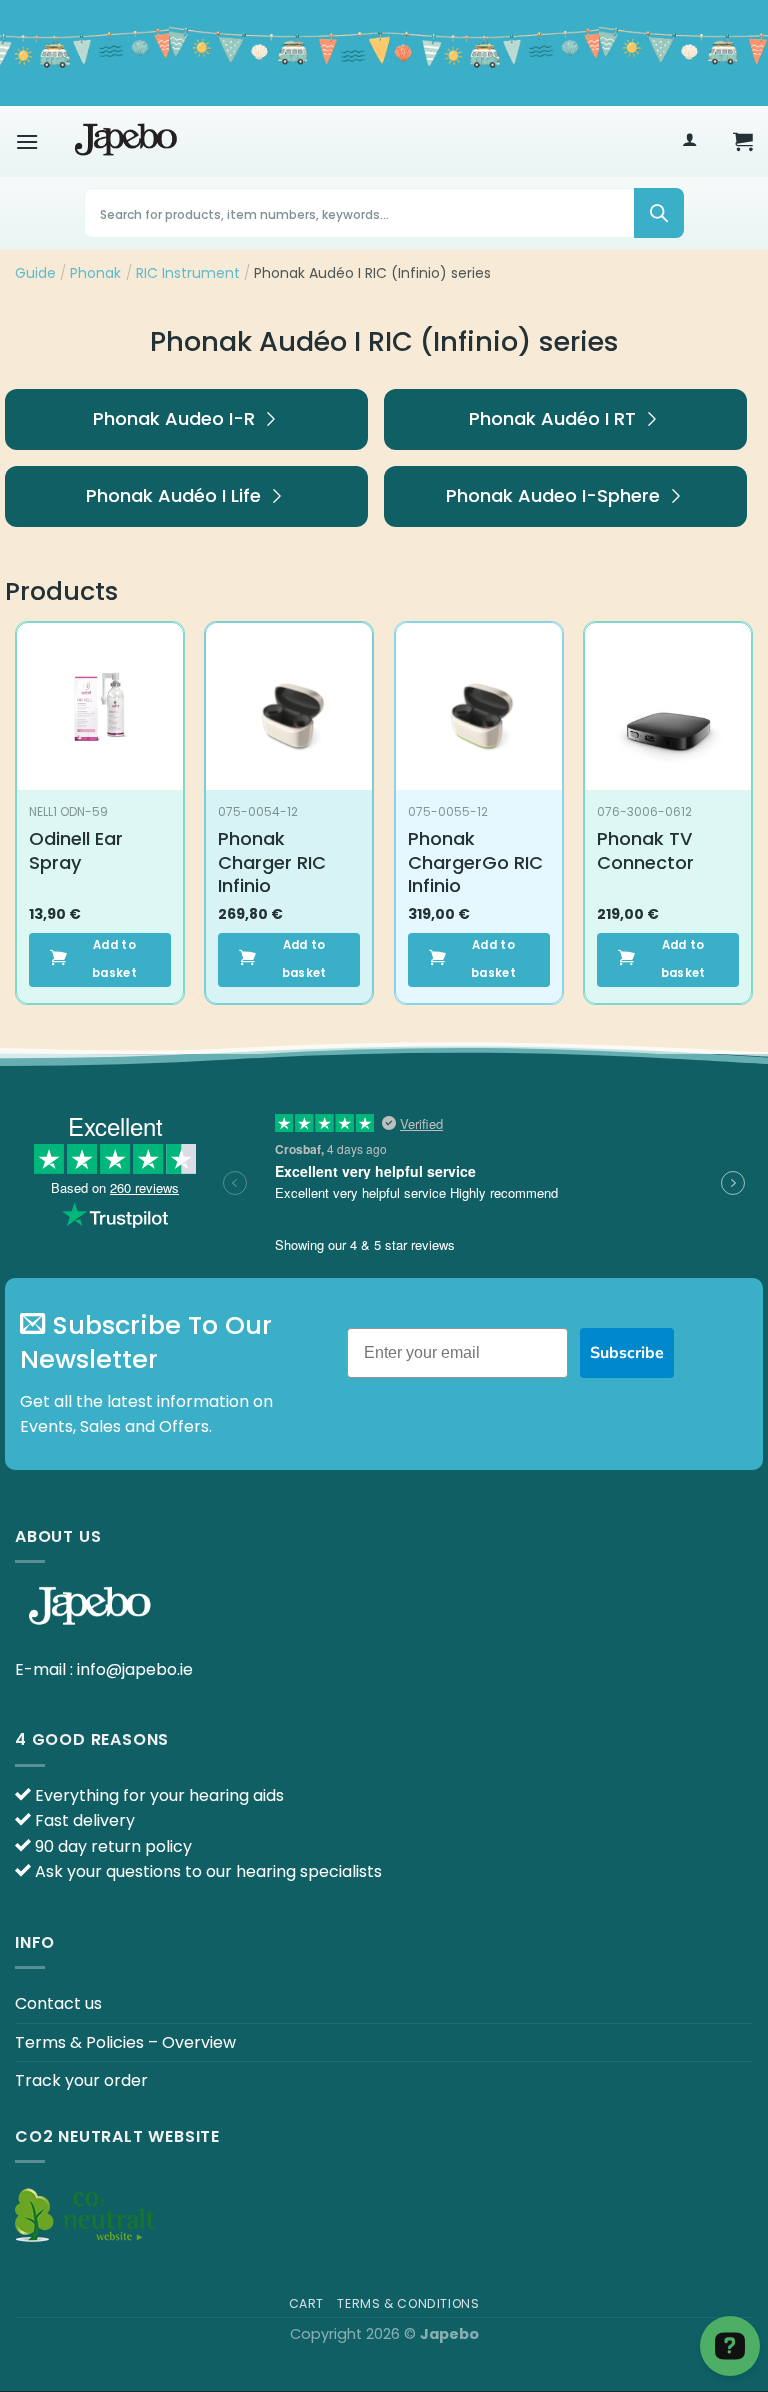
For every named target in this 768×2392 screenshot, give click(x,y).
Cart (306, 2303)
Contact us (58, 2003)
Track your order (81, 2080)
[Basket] (743, 141)
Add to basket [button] (114, 959)
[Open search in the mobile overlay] (384, 213)
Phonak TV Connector (645, 850)
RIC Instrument (188, 273)
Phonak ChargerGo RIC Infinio (475, 862)
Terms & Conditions (408, 2303)
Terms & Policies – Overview (125, 2042)
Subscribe (627, 1353)
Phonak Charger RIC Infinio (272, 862)
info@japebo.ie (135, 1669)
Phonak (95, 273)
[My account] (689, 141)
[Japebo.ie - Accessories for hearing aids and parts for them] (126, 141)
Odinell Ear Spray (76, 850)
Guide (35, 273)
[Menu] (27, 141)
